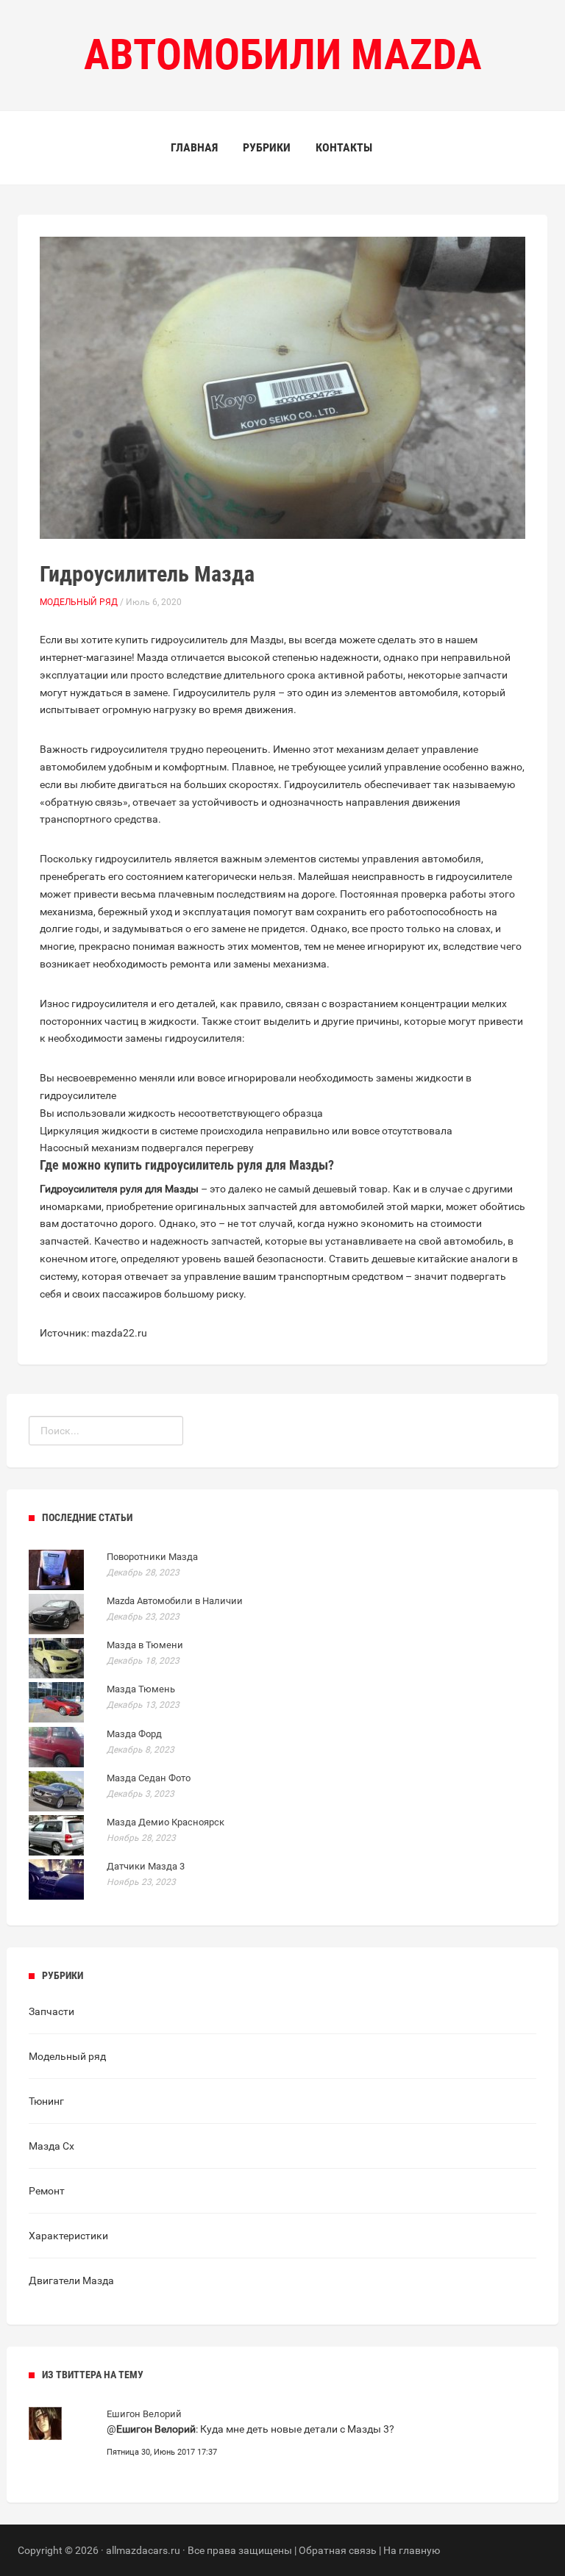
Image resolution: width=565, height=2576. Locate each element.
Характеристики (68, 2236)
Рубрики (267, 147)
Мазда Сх (51, 2146)
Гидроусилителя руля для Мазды (119, 1189)
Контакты (344, 147)
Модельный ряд (79, 602)
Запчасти (51, 2011)
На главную (412, 2550)
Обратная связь (338, 2550)
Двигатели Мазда (71, 2280)
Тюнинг (46, 2101)
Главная (194, 147)
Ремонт (47, 2191)
